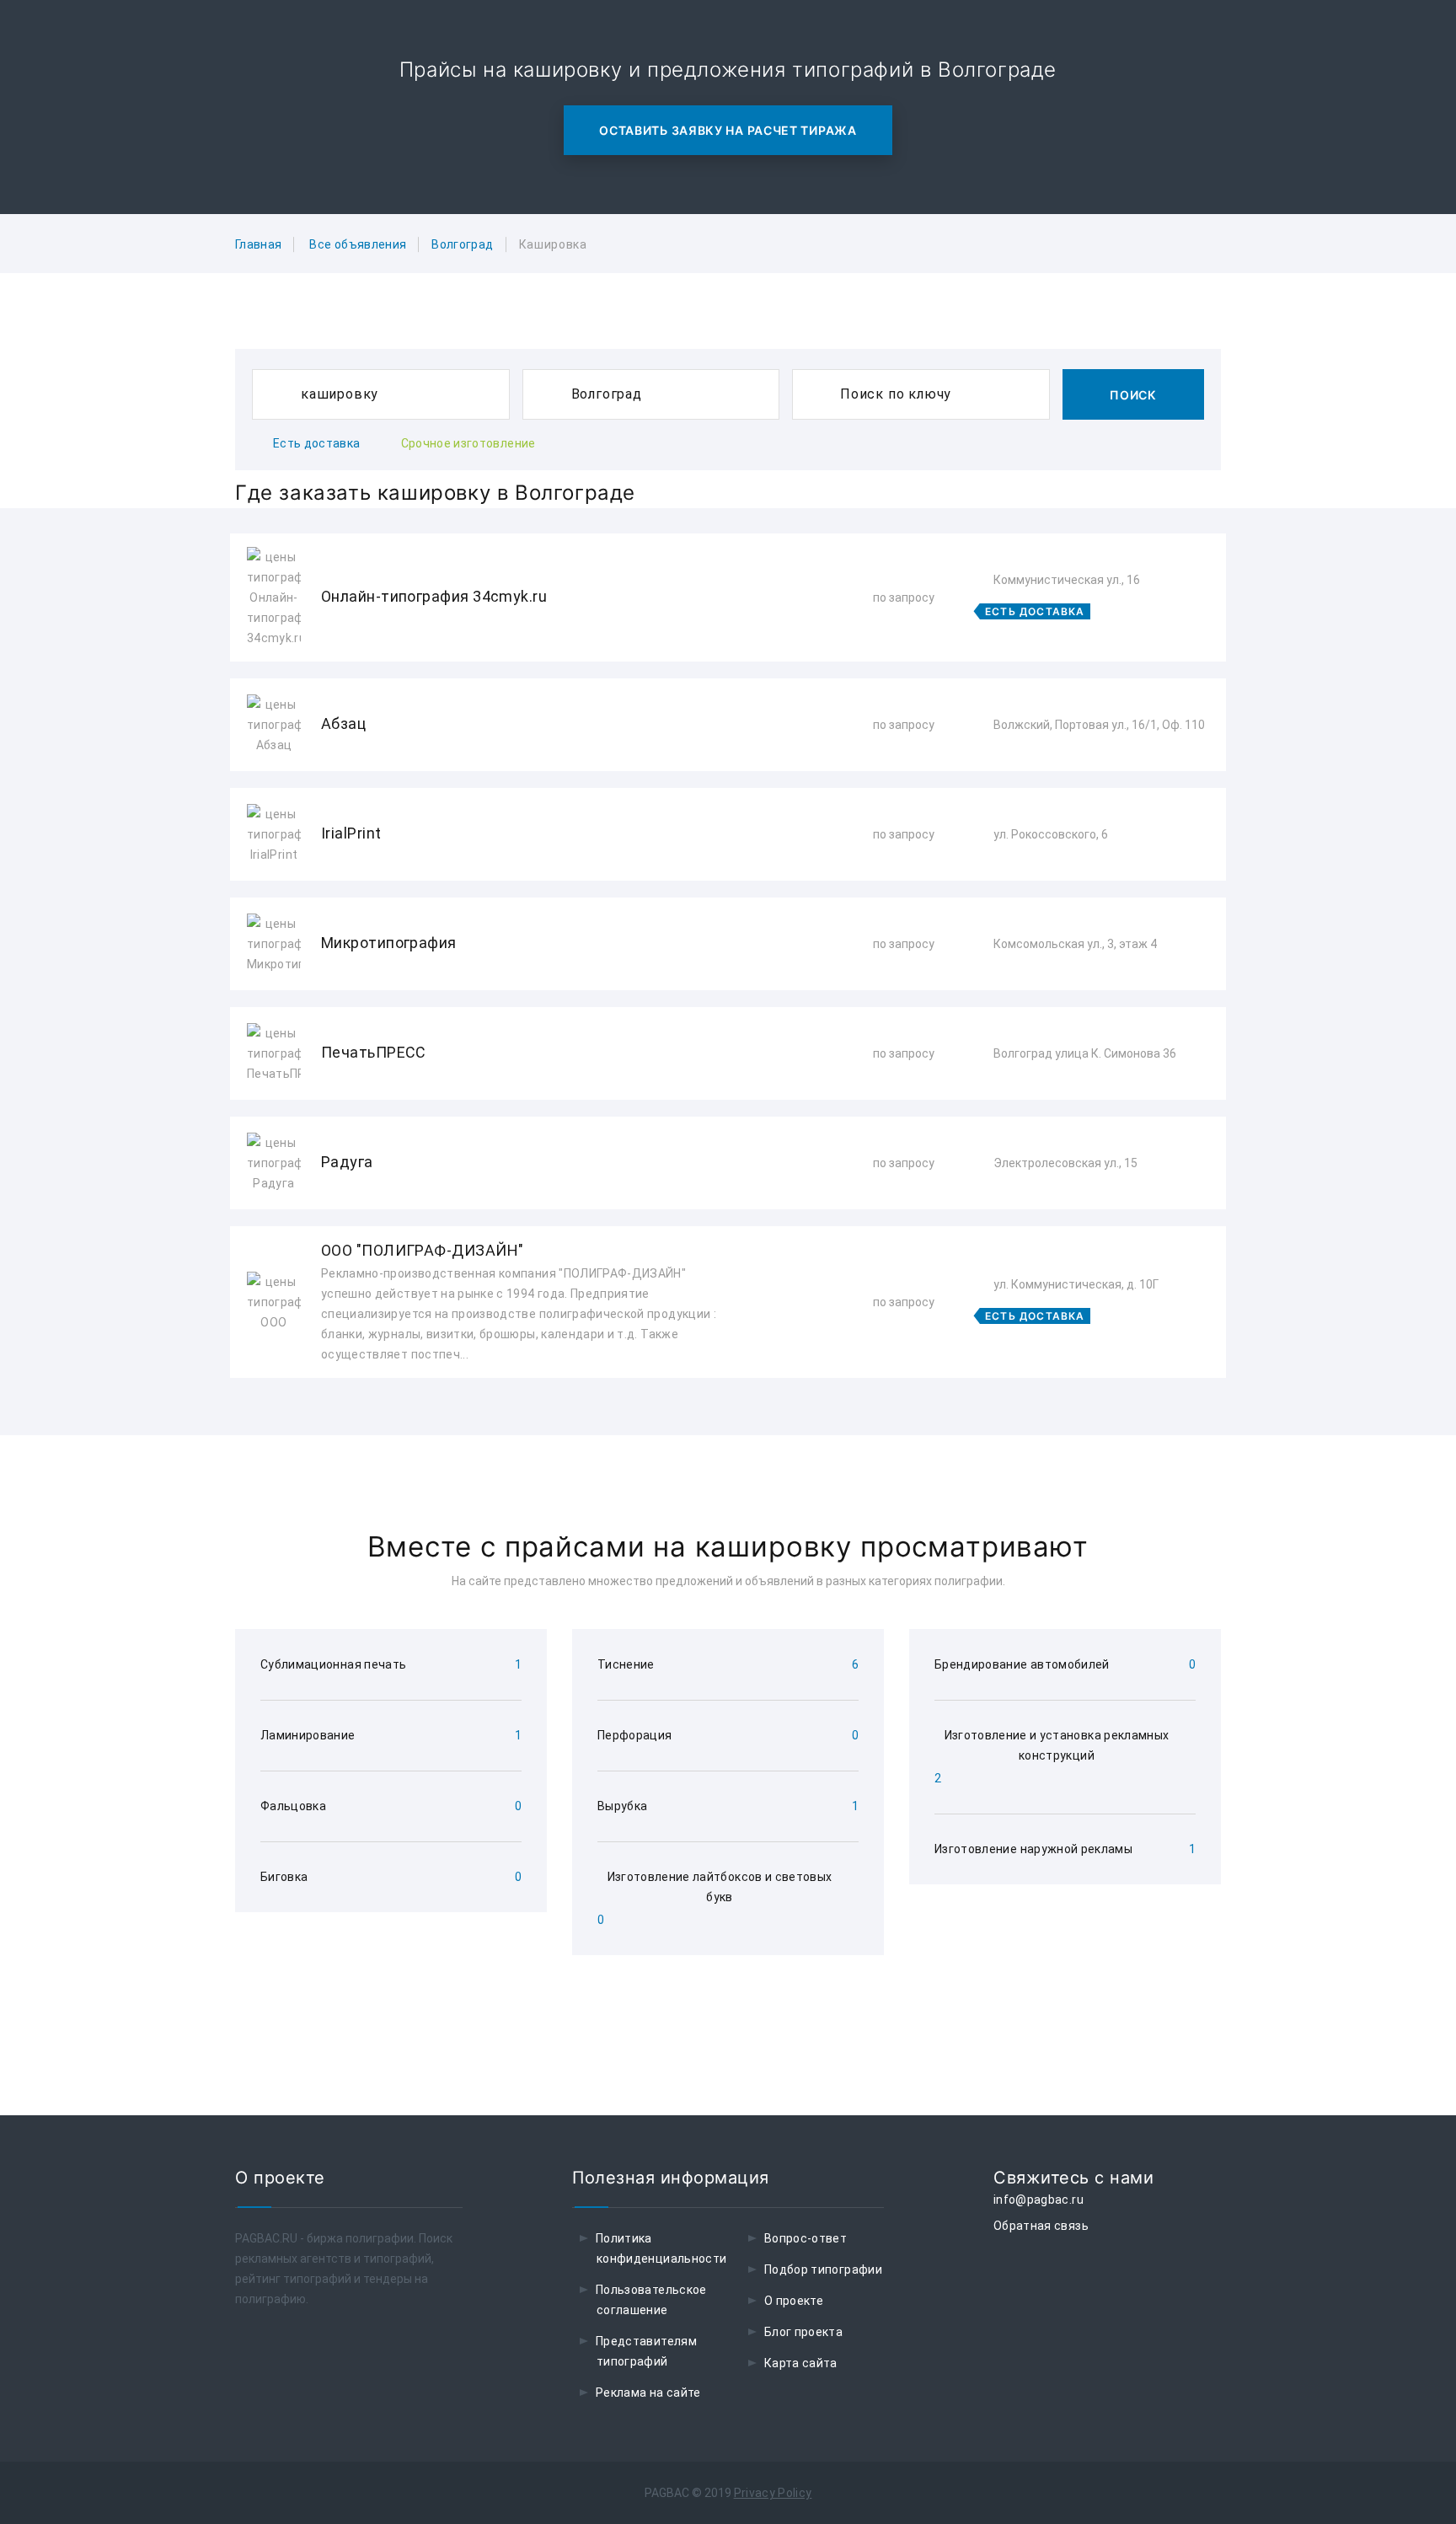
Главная (258, 244)
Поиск (1133, 395)
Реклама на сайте (648, 2393)
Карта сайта (801, 2363)
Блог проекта (803, 2332)
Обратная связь (1041, 2226)
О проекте (794, 2301)
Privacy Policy (773, 2493)
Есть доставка (317, 443)
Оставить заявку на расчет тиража (728, 130)
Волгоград (462, 244)
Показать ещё (728, 1423)
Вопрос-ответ (806, 2238)
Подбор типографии (823, 2269)
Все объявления (358, 244)
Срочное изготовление (468, 443)
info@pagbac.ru (1038, 2200)
